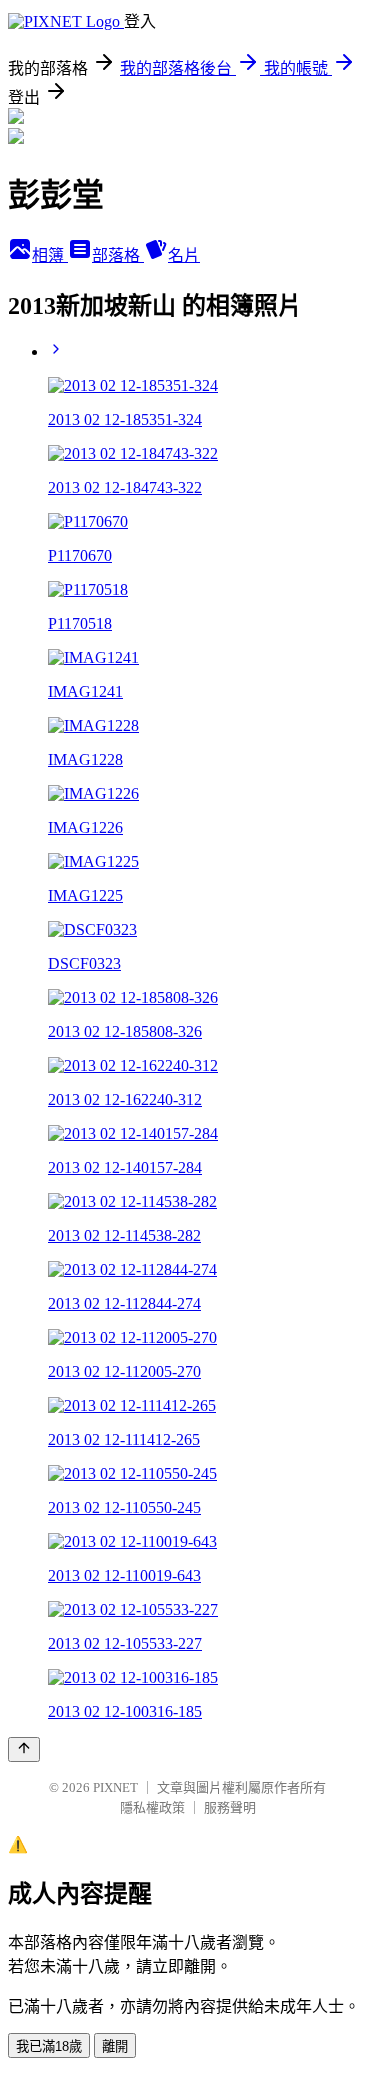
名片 (184, 255)
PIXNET (115, 1787)
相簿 (50, 255)
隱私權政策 (152, 1807)
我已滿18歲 (49, 2046)
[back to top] (24, 1749)
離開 (115, 2046)
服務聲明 (230, 1807)
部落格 (118, 255)
